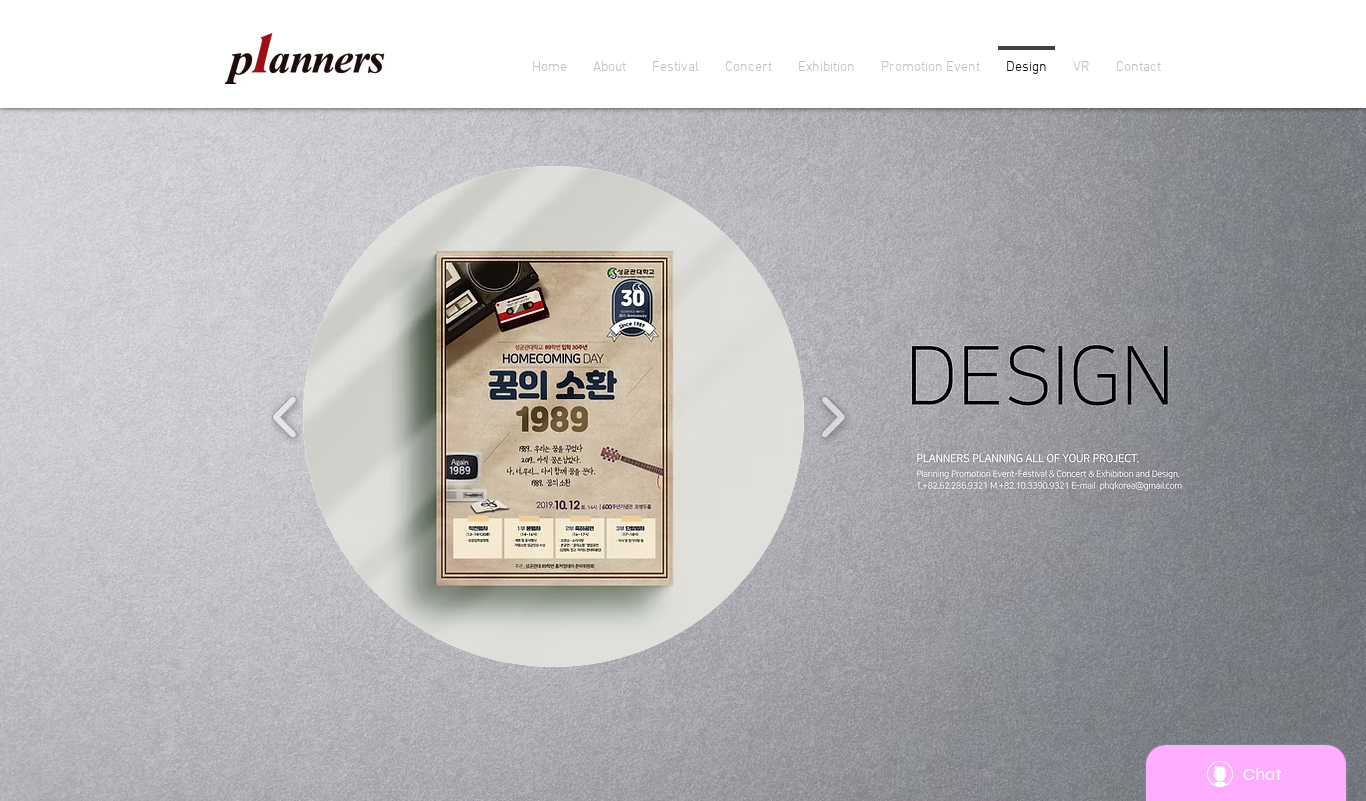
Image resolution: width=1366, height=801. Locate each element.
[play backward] (285, 416)
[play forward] (832, 416)
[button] (553, 416)
